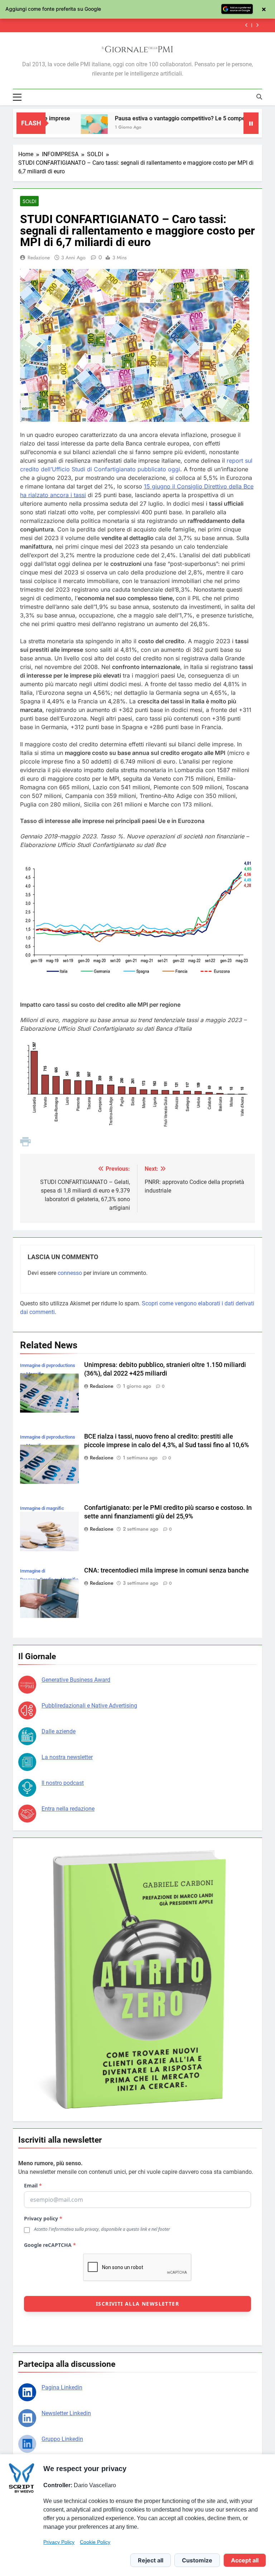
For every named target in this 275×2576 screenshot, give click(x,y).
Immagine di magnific (42, 1508)
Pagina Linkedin (62, 2387)
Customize (197, 2560)
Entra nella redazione (68, 1809)
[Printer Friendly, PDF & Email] (25, 1144)
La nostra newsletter (67, 1757)
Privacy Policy (59, 2542)
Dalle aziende (59, 1731)
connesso (70, 1273)
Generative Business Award (76, 1680)
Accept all (245, 2560)
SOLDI (29, 201)
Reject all (151, 2560)
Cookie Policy (95, 2542)
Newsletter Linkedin (66, 2413)
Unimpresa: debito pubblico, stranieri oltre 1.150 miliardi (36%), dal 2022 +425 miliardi (123, 25)
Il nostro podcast (63, 1783)
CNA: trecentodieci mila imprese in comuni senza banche (167, 1570)
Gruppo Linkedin (62, 2439)
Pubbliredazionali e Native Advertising (89, 1706)
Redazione (39, 257)
